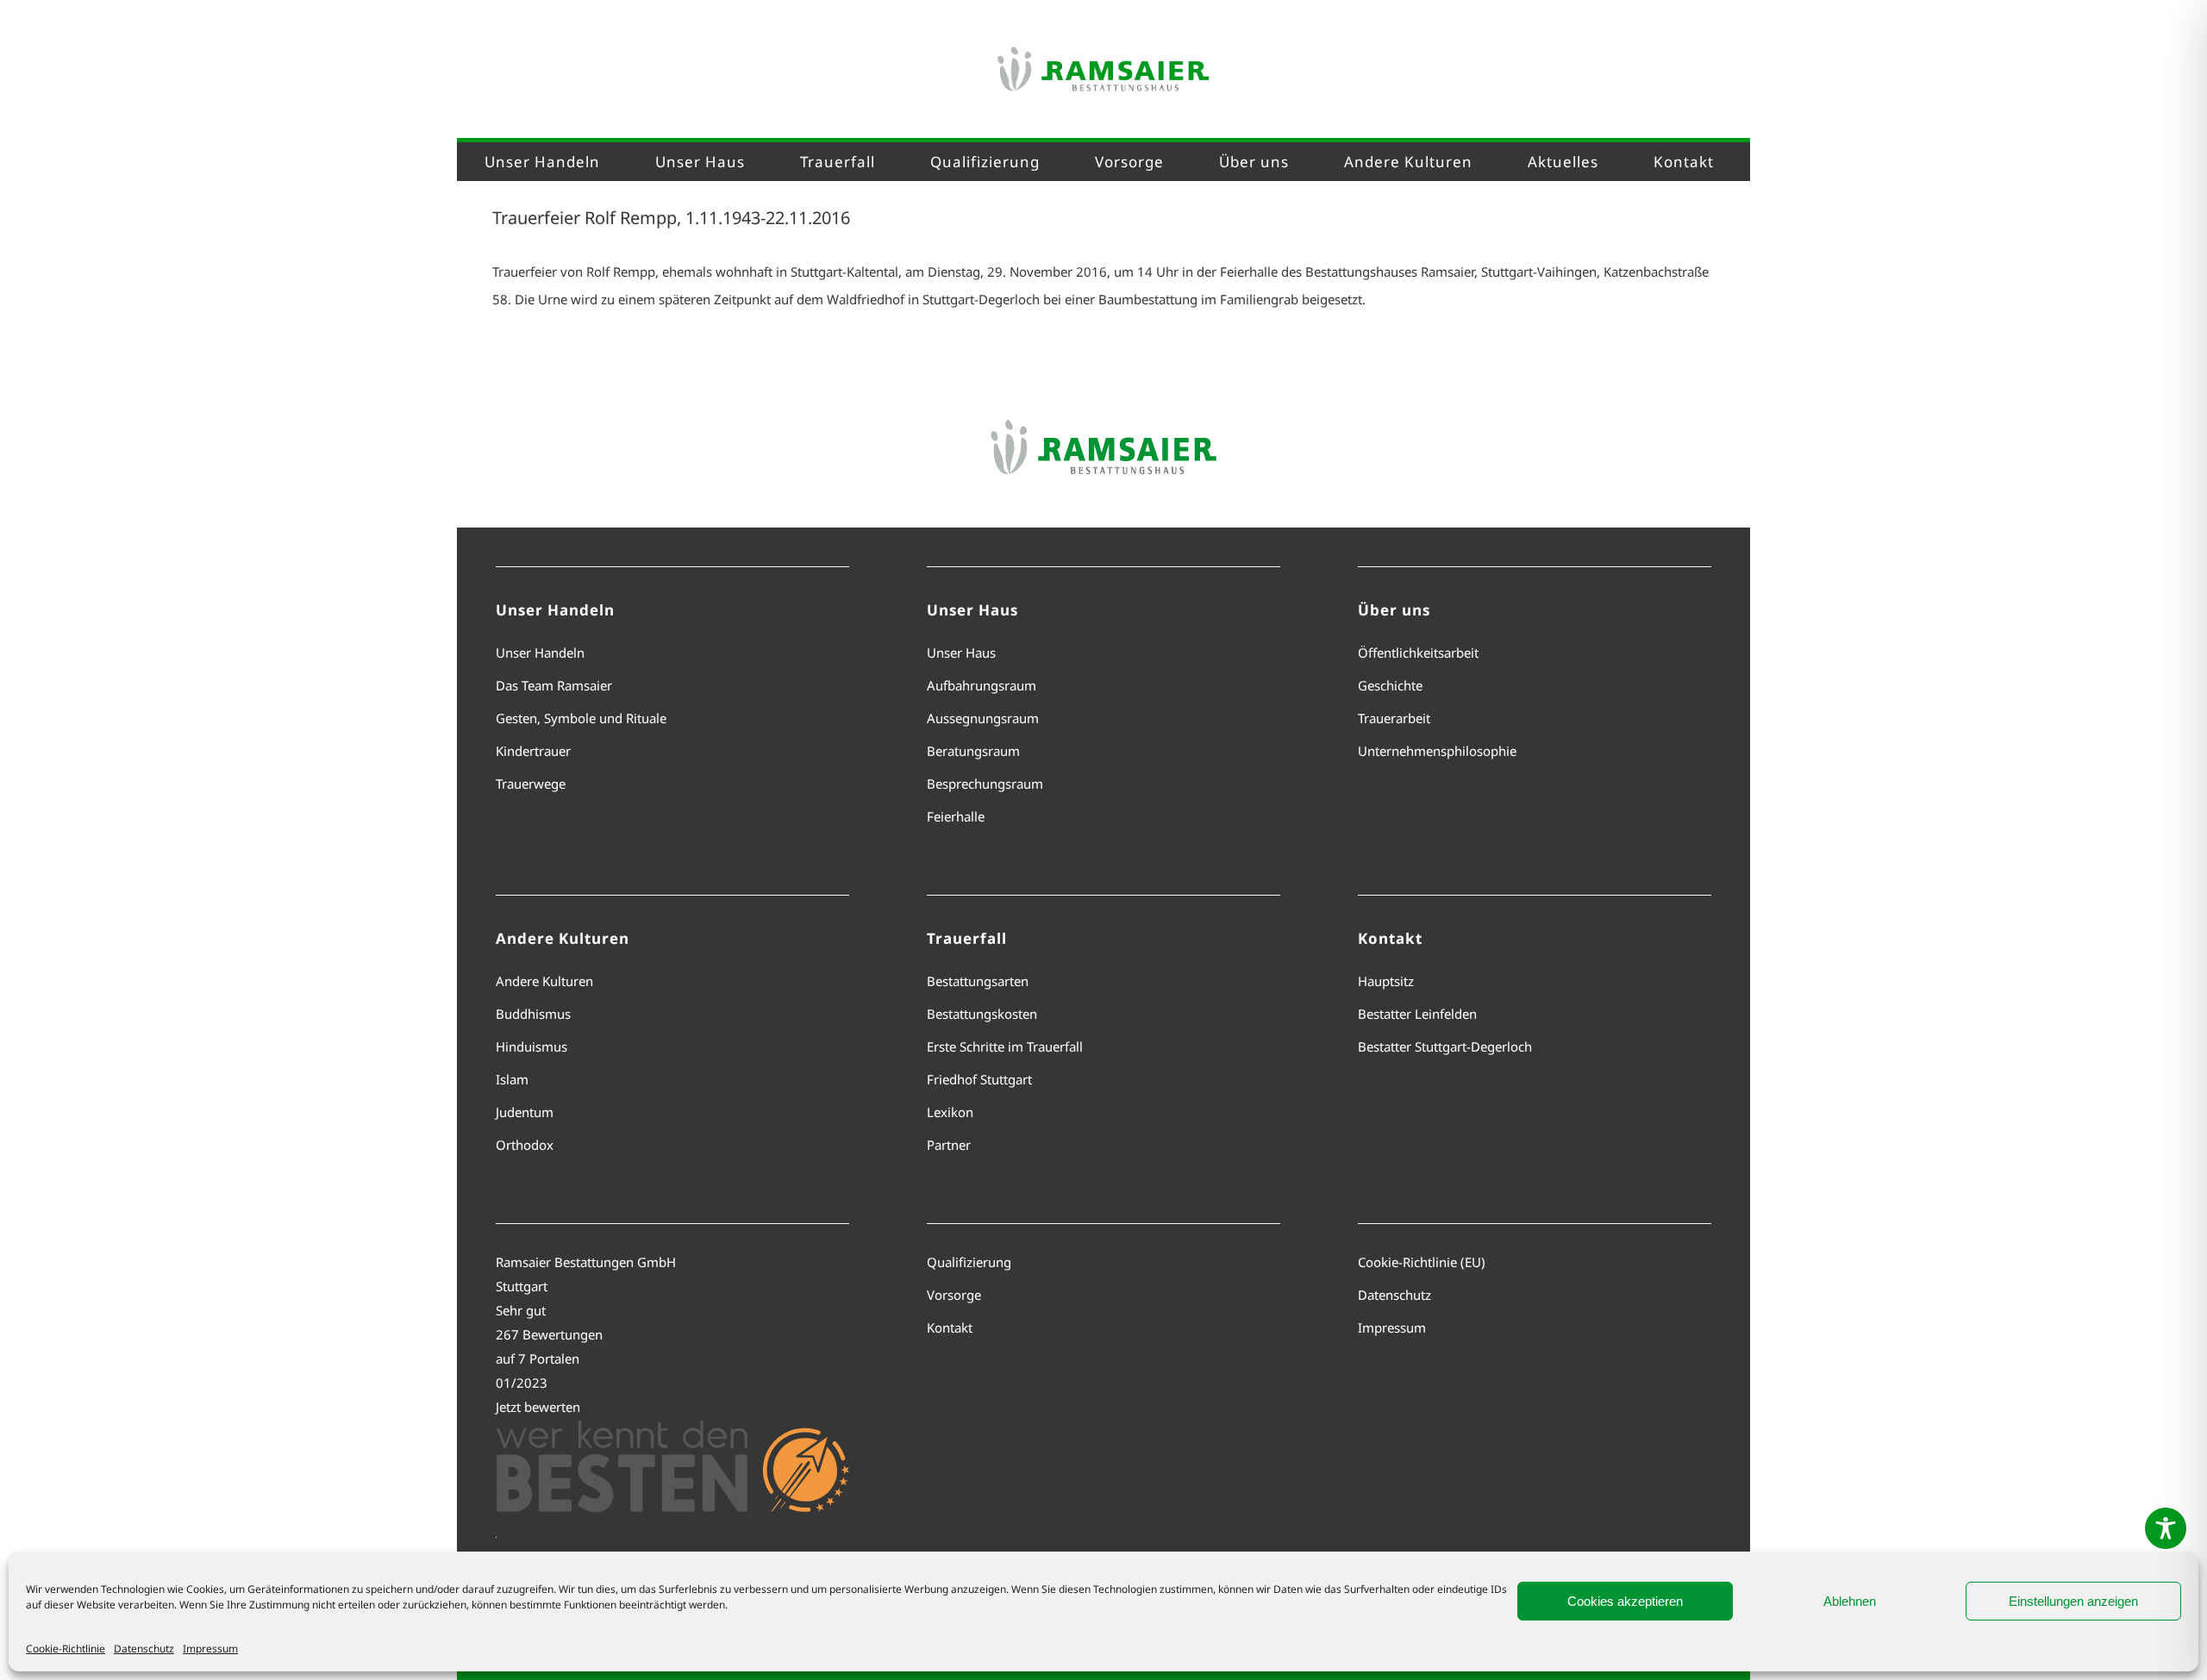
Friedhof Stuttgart (979, 1079)
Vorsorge (954, 1295)
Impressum (210, 1649)
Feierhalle (956, 816)
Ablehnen (1850, 1601)
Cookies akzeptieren (1625, 1601)
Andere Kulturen (544, 981)
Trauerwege (531, 784)
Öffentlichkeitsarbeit (1418, 653)
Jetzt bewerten (538, 1407)
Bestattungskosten (982, 1014)
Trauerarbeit (1394, 718)
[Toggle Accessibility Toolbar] (2166, 1528)
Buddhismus (533, 1014)
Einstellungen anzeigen (2073, 1601)
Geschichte (1390, 685)
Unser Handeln (540, 653)
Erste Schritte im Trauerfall (1005, 1046)
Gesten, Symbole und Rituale (581, 718)
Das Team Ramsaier (554, 685)
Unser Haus (961, 653)
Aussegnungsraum (983, 718)
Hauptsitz (1386, 981)
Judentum (525, 1112)
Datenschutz (144, 1649)
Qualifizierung (969, 1262)
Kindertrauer (533, 751)
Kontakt (950, 1327)
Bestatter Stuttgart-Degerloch (1445, 1046)
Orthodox (525, 1145)
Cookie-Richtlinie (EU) (1422, 1262)
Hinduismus (531, 1046)
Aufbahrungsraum (982, 685)
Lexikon (950, 1112)
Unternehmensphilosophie (1437, 751)
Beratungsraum (973, 751)
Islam (512, 1079)
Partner (949, 1145)
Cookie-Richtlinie (66, 1649)
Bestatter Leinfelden (1417, 1014)
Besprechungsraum (985, 784)
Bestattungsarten (978, 981)
